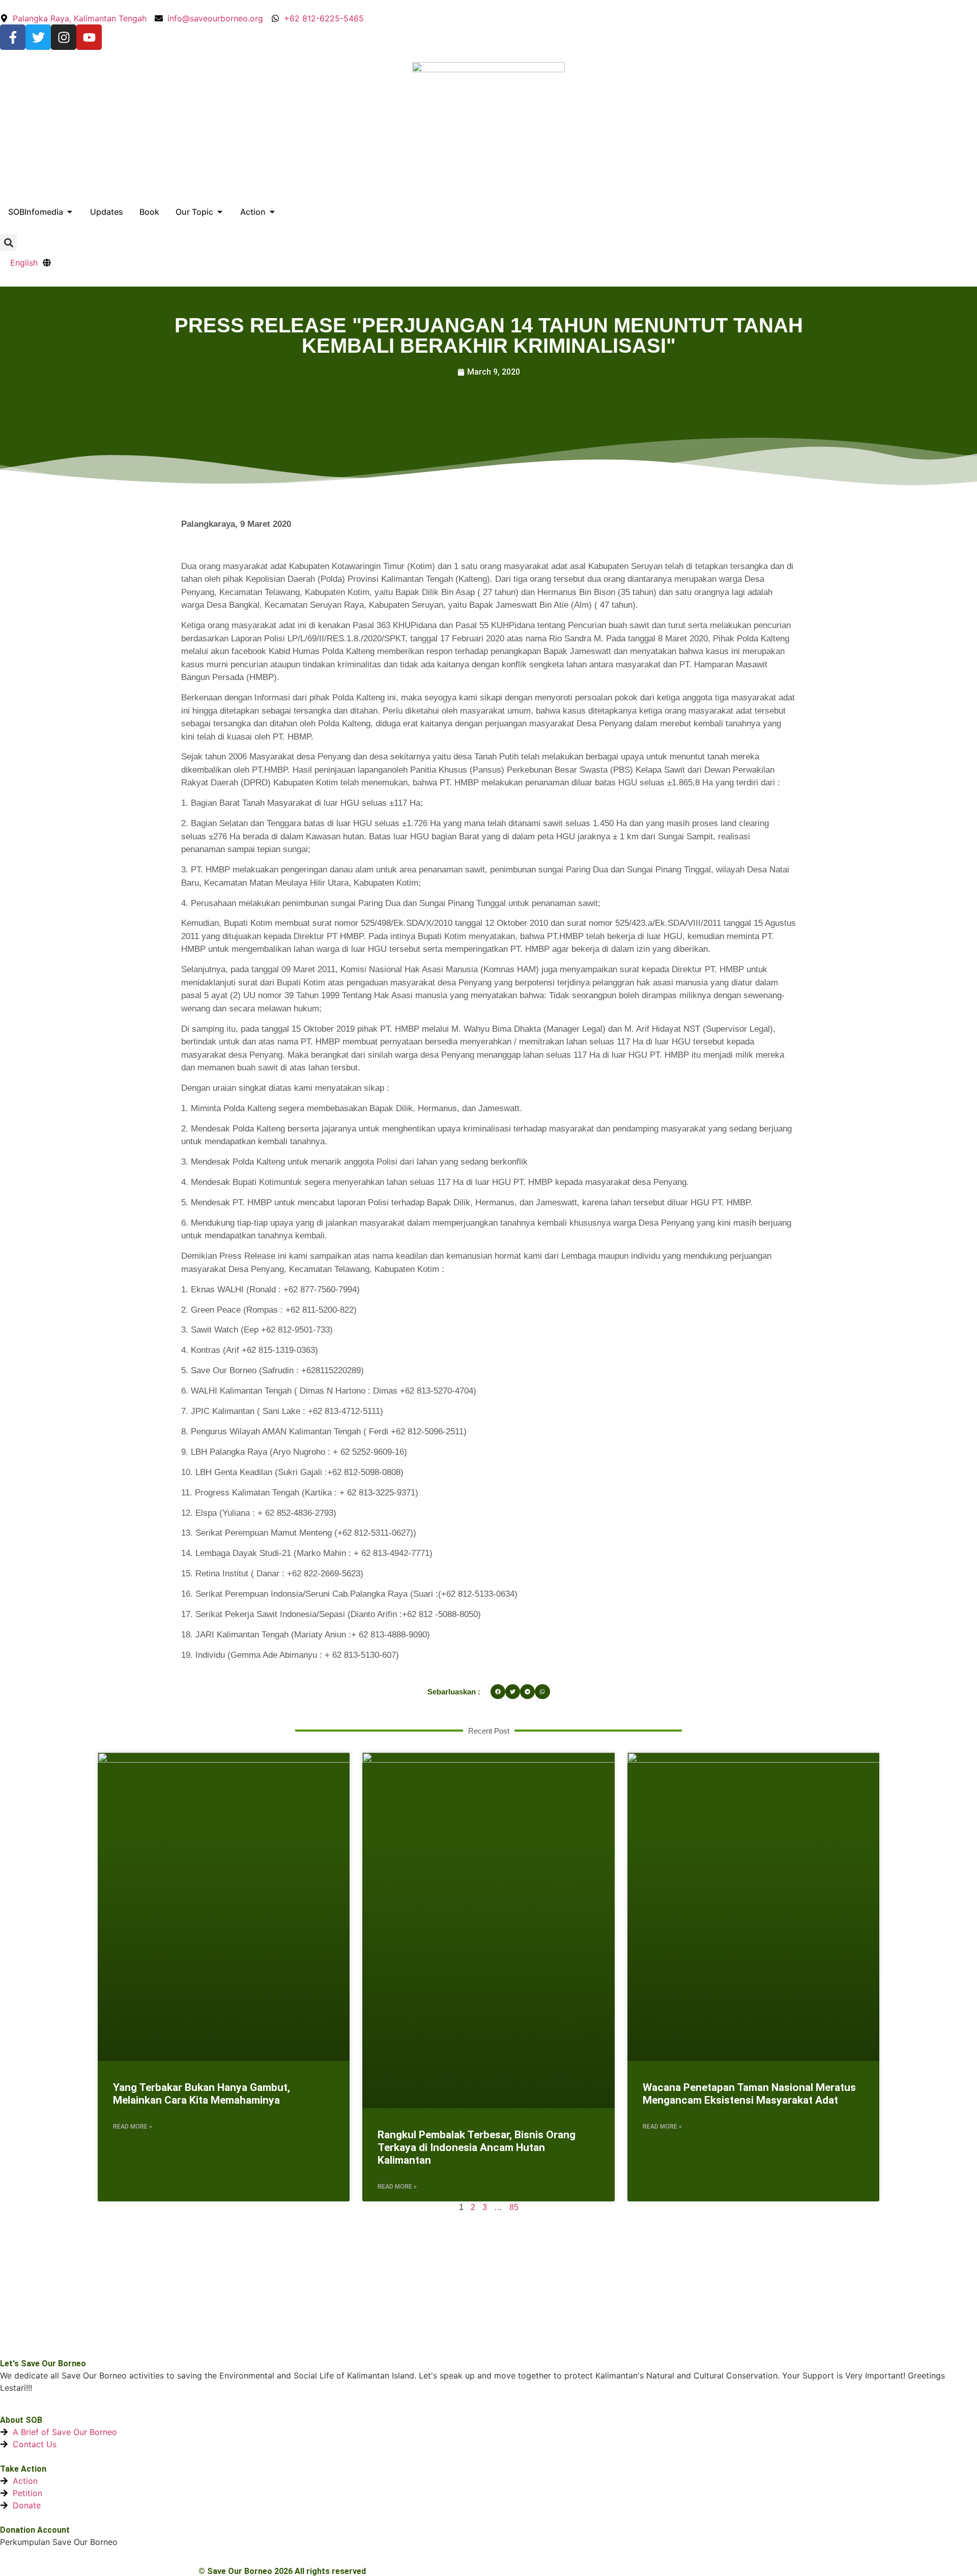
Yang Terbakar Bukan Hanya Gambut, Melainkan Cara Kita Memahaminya (202, 2094)
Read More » (133, 2127)
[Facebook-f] (13, 37)
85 (514, 2207)
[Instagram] (64, 37)
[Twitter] (38, 37)
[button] (8, 243)
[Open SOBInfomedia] (70, 212)
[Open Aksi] (272, 212)
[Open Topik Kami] (220, 212)
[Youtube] (89, 37)
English (24, 263)
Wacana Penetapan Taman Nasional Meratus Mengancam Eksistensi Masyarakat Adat (749, 2094)
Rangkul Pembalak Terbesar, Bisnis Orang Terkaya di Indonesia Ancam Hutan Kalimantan (477, 2147)
